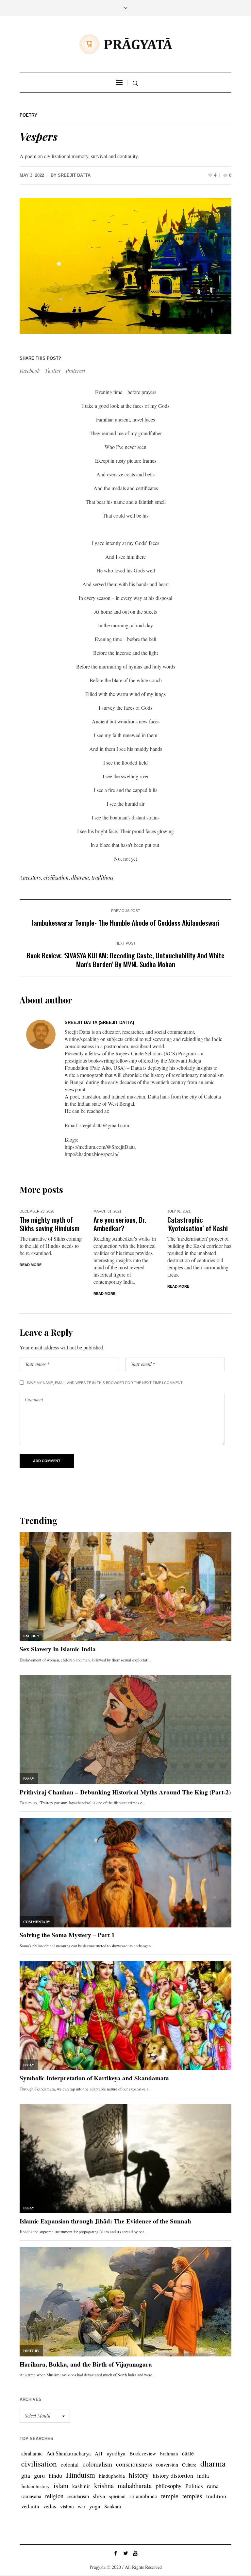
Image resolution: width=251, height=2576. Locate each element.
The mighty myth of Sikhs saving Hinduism (50, 1224)
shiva (99, 2496)
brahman (169, 2453)
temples (192, 2496)
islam (61, 2485)
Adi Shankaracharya (69, 2453)
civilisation (39, 2464)
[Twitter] (125, 2553)
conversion (167, 2464)
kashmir (81, 2486)
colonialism (97, 2464)
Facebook (30, 371)
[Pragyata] (125, 44)
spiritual (117, 2496)
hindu (55, 2475)
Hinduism (81, 2475)
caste (188, 2453)
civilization (56, 877)
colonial (70, 2464)
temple (170, 2496)
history (139, 2475)
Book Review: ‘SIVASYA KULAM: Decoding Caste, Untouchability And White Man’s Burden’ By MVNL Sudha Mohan (126, 960)
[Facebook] (116, 2553)
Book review (143, 2453)
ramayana (31, 2496)
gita (26, 2475)
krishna (104, 2485)
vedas (50, 2506)
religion (54, 2496)
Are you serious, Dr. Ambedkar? (120, 1224)
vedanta (30, 2506)
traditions (102, 877)
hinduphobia (112, 2476)
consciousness (134, 2464)
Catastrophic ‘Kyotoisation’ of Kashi (198, 1224)
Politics (194, 2486)
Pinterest (75, 371)
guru (39, 2475)
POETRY (28, 115)
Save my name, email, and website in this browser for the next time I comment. (105, 1383)
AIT (99, 2453)
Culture (189, 2465)
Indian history (35, 2486)
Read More (31, 1265)
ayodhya (116, 2453)
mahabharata (135, 2485)
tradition (216, 2496)
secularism (78, 2496)
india (203, 2475)
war (82, 2506)
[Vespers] (125, 266)
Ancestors (30, 877)
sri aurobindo (143, 2496)
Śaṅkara (113, 2506)
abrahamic (32, 2453)
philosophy (168, 2486)
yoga (95, 2506)
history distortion (173, 2475)
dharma (80, 877)
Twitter (53, 371)
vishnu (67, 2506)
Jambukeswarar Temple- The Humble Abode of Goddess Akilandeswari (125, 923)
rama (213, 2486)
